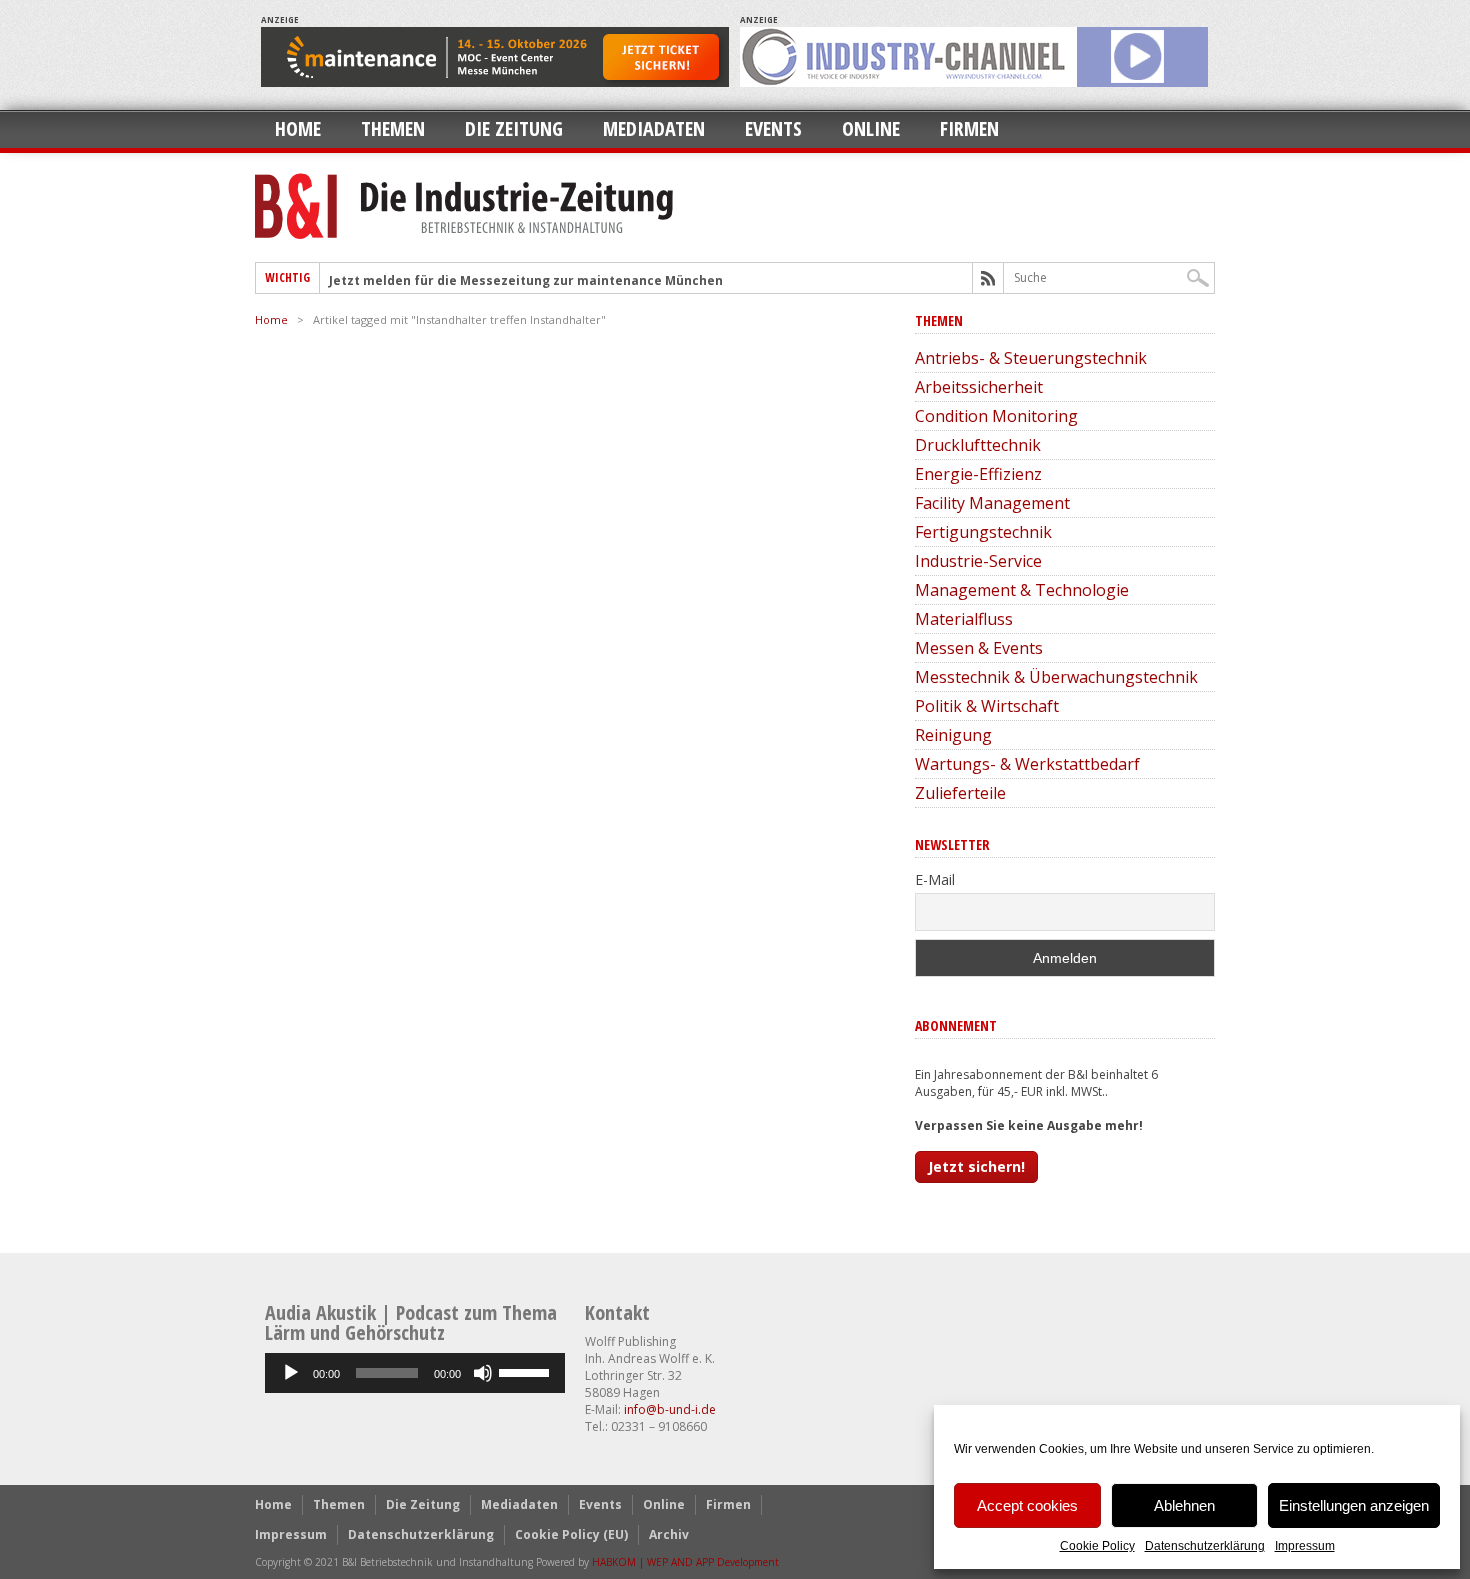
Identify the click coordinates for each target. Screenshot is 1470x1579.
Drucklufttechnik (978, 445)
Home (298, 128)
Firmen (969, 128)
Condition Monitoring (996, 416)
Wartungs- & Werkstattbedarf (1027, 764)
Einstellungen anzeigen (1354, 1505)
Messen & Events (979, 648)
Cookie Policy (1097, 1546)
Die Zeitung (514, 128)
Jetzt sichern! (976, 1166)
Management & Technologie (1022, 590)
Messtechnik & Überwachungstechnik (1056, 677)
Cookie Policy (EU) (571, 1534)
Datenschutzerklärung (1205, 1546)
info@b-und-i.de (670, 1409)
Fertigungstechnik (983, 532)
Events (773, 128)
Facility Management (992, 503)
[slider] (527, 1371)
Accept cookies (1027, 1505)
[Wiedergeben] (291, 1373)
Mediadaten (654, 128)
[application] (415, 1373)
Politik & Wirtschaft (987, 706)
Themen (393, 128)
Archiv (669, 1534)
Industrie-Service (978, 561)
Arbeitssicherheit (979, 387)
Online (871, 128)
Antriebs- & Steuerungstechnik (1031, 358)
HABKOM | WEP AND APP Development (685, 1562)
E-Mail (935, 879)
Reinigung (953, 735)
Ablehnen (1184, 1505)
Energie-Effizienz (978, 474)
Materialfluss (964, 619)
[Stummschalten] (483, 1373)
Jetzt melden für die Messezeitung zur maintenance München (526, 280)
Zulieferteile (960, 793)
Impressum (1305, 1546)
